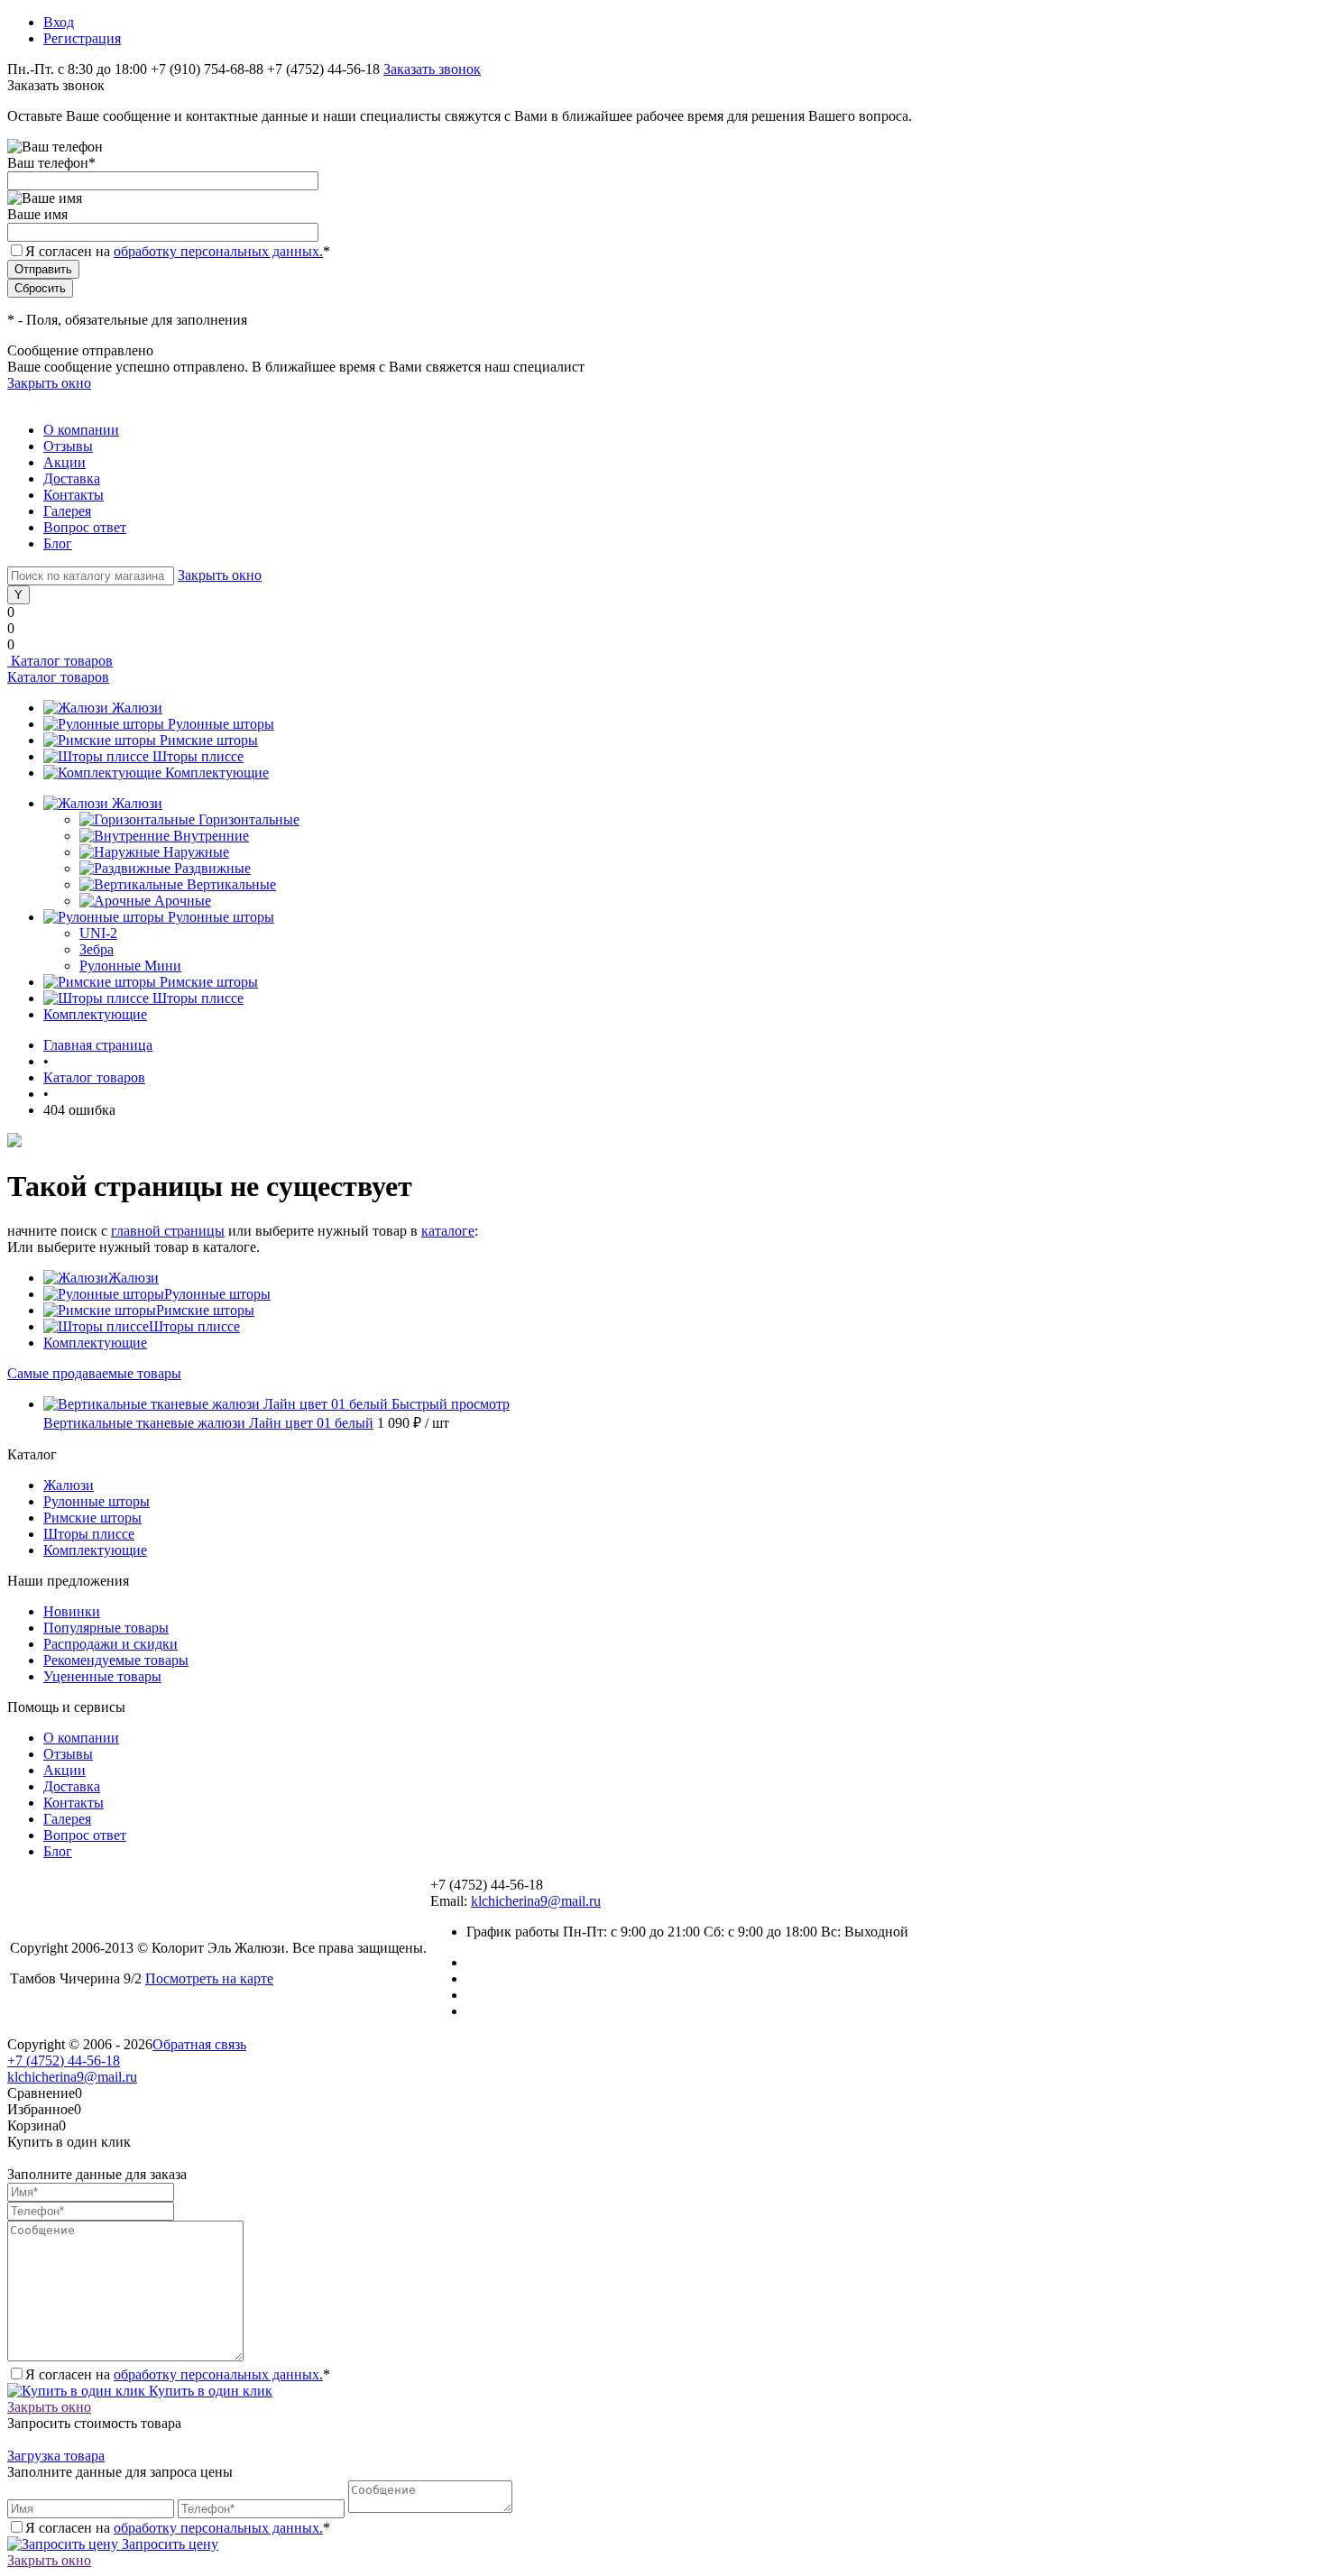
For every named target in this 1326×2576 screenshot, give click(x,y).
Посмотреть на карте (209, 1978)
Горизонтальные (249, 819)
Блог (58, 543)
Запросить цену (168, 2544)
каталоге (448, 1231)
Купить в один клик (209, 2391)
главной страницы (168, 1231)
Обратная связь (199, 2044)
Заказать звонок (432, 69)
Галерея (67, 511)
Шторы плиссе (198, 756)
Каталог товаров (60, 661)
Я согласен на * (178, 2374)
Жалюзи (137, 708)
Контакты (74, 495)
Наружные (196, 852)
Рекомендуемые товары (116, 1660)
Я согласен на (178, 251)
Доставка (72, 478)
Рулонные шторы (221, 724)
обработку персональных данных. (218, 251)
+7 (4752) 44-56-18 (64, 2061)
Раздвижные (212, 868)
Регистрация (82, 38)
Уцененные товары (102, 1676)
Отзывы (68, 446)
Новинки (72, 1611)
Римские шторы (209, 740)
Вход (59, 22)
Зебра (97, 949)
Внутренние (211, 836)
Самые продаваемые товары (94, 1373)
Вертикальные (231, 884)
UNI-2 (98, 933)
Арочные (183, 901)
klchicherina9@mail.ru (536, 1901)
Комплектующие (217, 773)
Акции (64, 462)
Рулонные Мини (130, 966)
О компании (81, 430)
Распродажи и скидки (110, 1644)
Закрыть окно (49, 383)
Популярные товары (106, 1628)
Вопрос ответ (85, 527)
